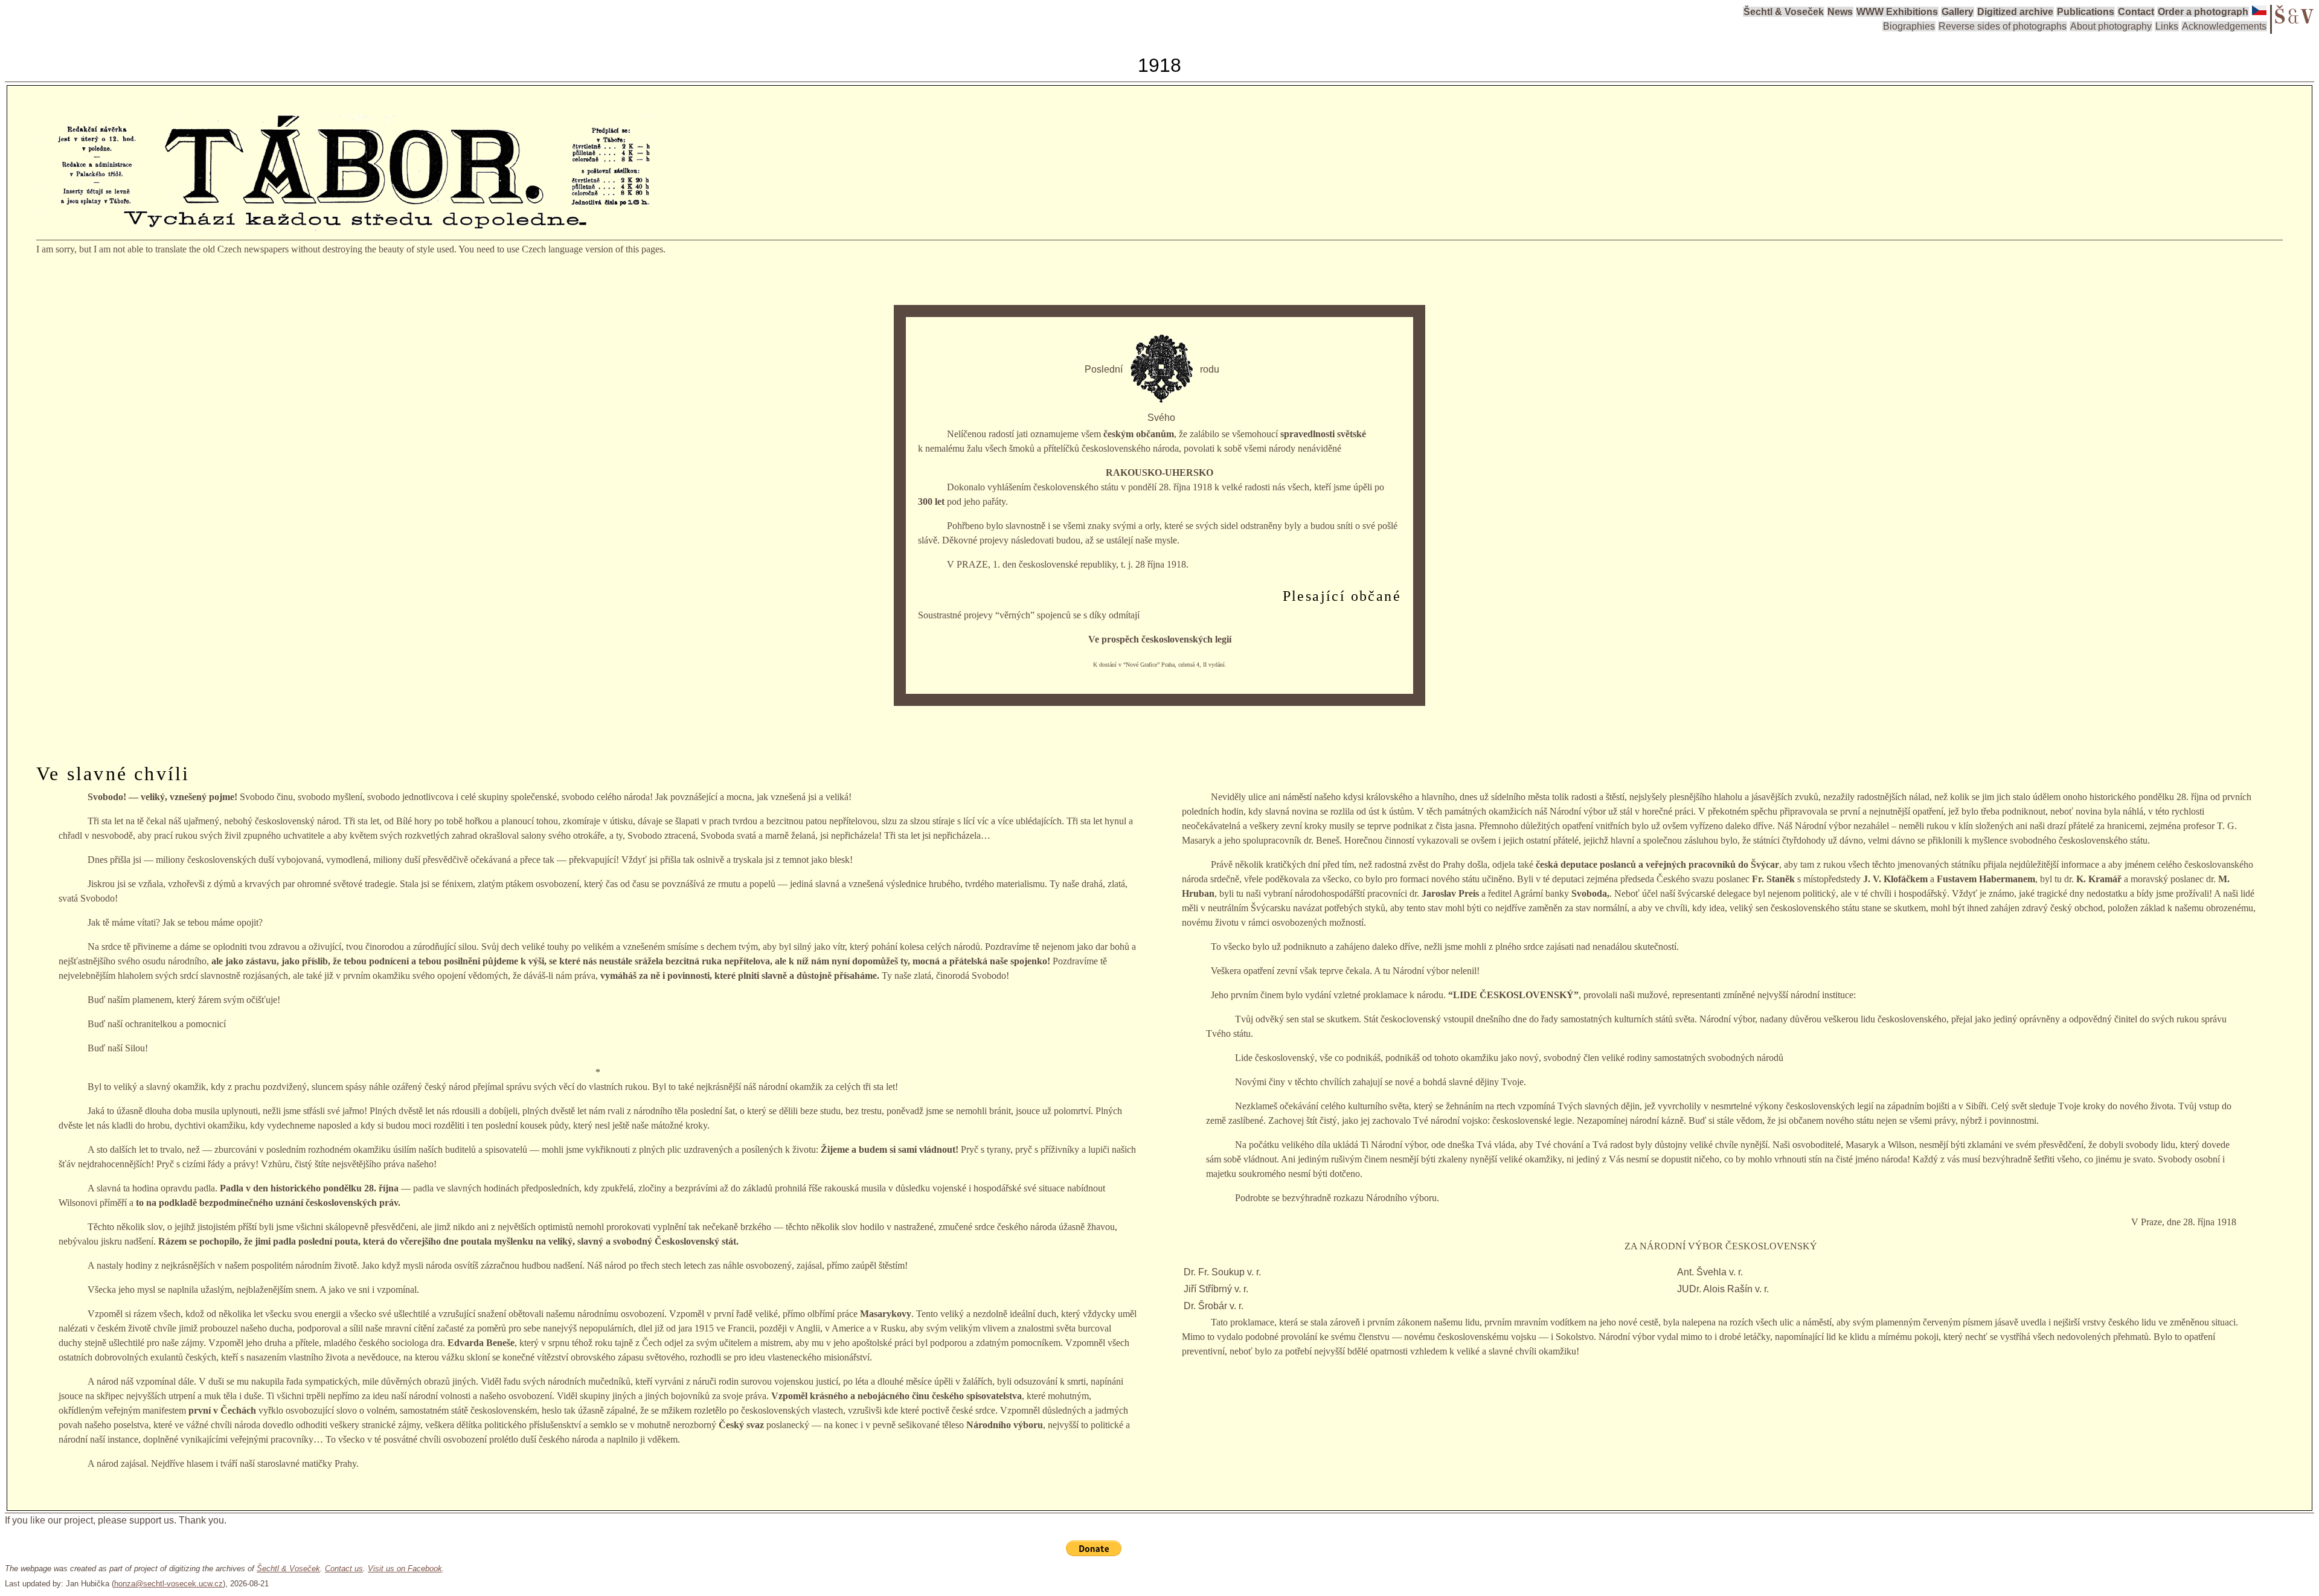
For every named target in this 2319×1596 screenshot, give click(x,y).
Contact (2136, 12)
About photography (2111, 26)
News (1840, 12)
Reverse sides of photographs (2003, 26)
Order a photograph (2203, 12)
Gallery (1958, 12)
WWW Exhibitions (1897, 12)
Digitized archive (2015, 12)
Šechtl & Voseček (1784, 12)
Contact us (344, 1569)
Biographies (1909, 26)
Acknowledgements (2224, 26)
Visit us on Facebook (405, 1569)
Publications (2086, 12)
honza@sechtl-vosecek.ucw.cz (168, 1584)
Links (2167, 26)
